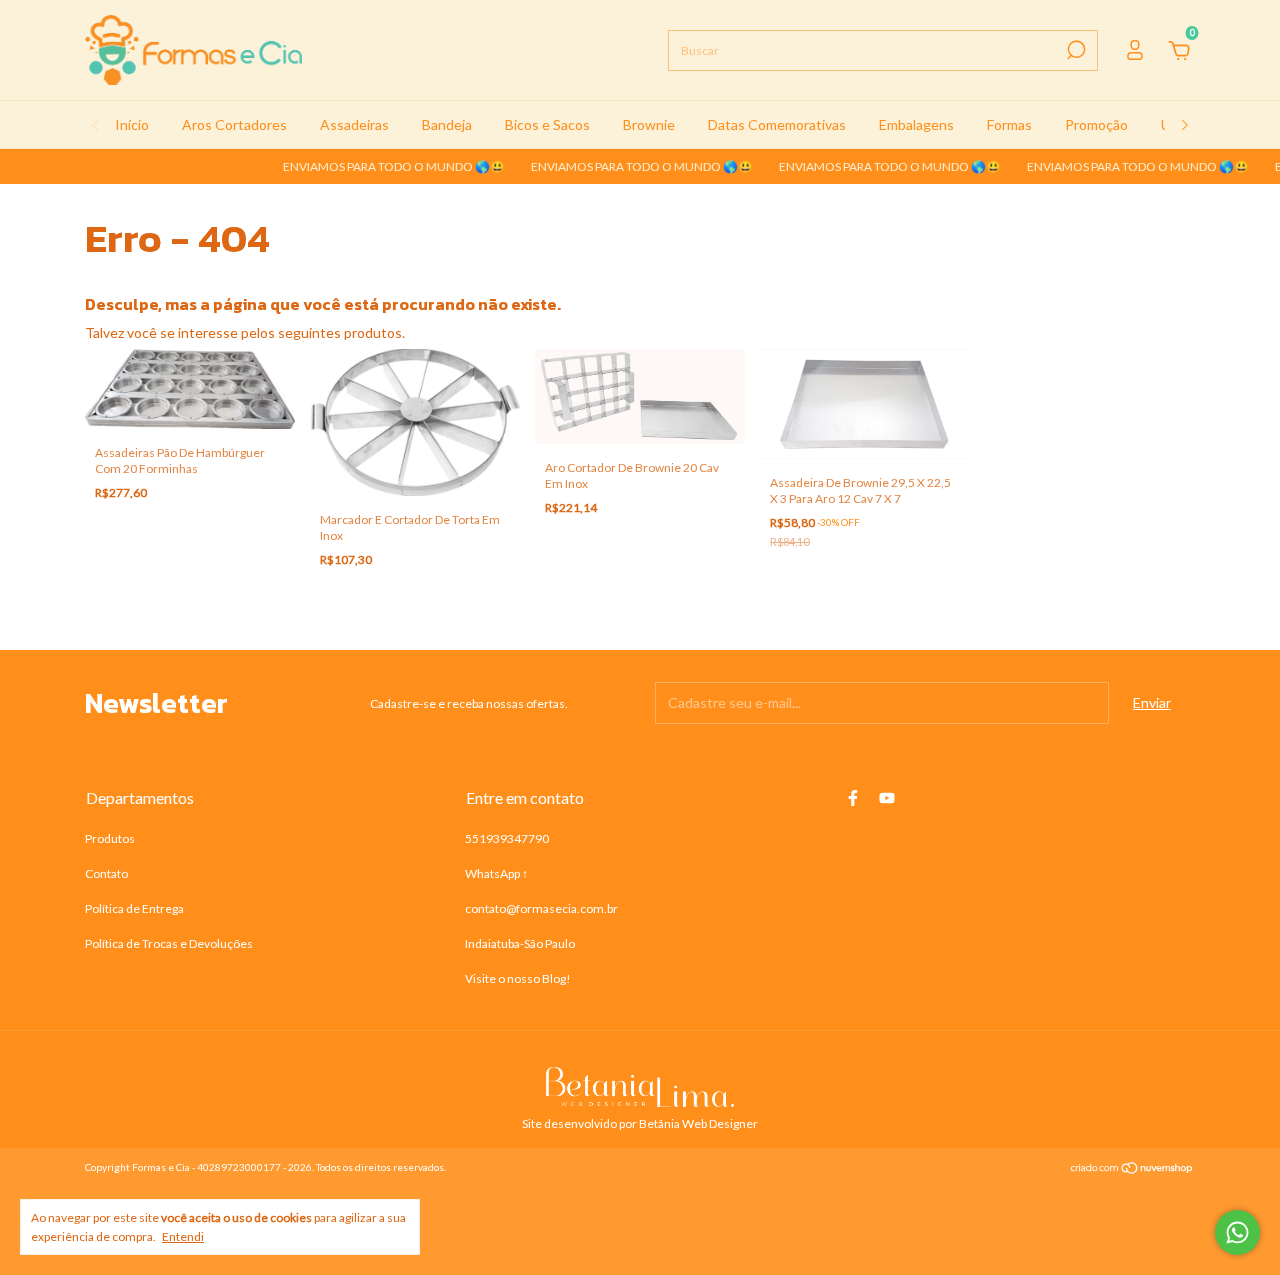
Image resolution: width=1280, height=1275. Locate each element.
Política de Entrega (134, 908)
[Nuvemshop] (1132, 1169)
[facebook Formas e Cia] (853, 798)
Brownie (649, 124)
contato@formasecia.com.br (541, 908)
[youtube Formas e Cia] (887, 798)
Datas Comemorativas (777, 124)
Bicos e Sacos (547, 124)
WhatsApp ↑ (496, 873)
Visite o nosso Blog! (518, 978)
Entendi (183, 1236)
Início (132, 124)
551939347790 (507, 838)
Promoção (1096, 124)
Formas (1009, 124)
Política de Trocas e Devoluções (169, 943)
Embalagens (916, 124)
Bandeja (447, 124)
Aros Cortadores (234, 124)
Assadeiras (354, 124)
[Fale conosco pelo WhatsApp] (1237, 1232)
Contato (106, 873)
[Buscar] (1074, 50)
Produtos (110, 838)
